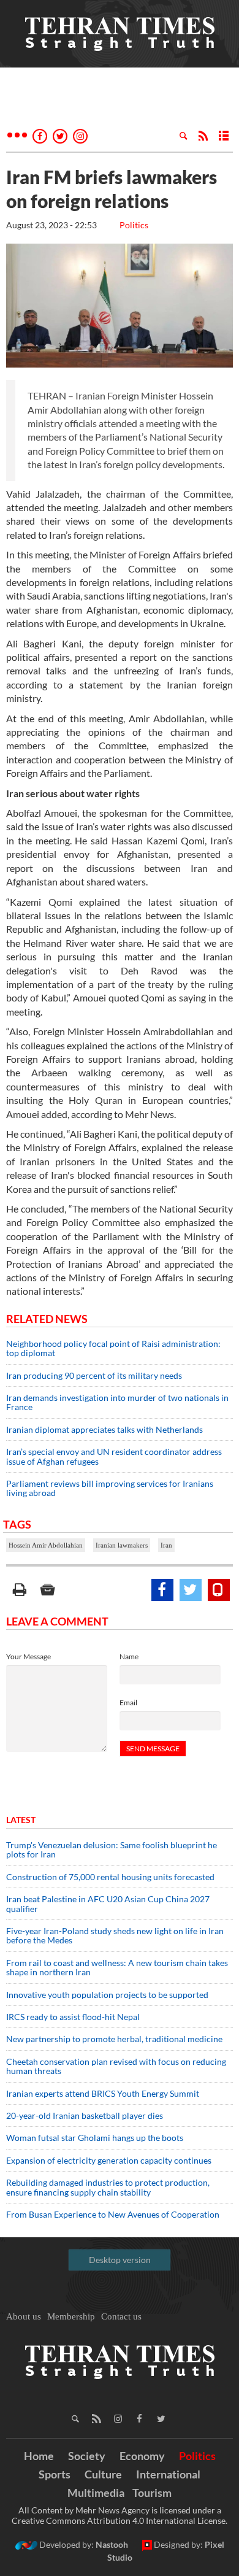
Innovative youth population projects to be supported (107, 1995)
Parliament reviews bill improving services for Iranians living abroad (110, 1488)
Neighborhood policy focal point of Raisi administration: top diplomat (113, 1348)
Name (129, 1656)
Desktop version (120, 2260)
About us (24, 2316)
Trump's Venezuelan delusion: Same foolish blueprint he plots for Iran (112, 1849)
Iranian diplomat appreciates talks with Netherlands (104, 1429)
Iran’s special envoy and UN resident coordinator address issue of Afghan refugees (114, 1456)
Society (87, 2456)
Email (128, 1703)
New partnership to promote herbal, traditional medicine (114, 2039)
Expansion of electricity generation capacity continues (109, 2160)
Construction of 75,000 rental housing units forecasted (110, 1877)
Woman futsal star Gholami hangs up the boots (95, 2138)
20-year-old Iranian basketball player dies (85, 2115)
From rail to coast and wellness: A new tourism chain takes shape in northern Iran (117, 1967)
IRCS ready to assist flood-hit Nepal (73, 2017)
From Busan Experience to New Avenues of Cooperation (113, 2214)
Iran (166, 1545)
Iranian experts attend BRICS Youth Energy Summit (103, 2093)
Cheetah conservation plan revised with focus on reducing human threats (116, 2066)
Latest (21, 1820)
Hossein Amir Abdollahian (46, 1545)
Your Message (28, 1656)
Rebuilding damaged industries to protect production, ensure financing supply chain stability (108, 2187)
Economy (142, 2456)
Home (39, 2456)
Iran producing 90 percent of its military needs (94, 1375)
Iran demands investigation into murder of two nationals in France (117, 1402)
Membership (71, 2316)
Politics (134, 225)
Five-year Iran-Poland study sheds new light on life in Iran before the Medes (115, 1935)
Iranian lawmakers (122, 1545)
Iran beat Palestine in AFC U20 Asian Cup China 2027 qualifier (108, 1903)
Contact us (121, 2316)
